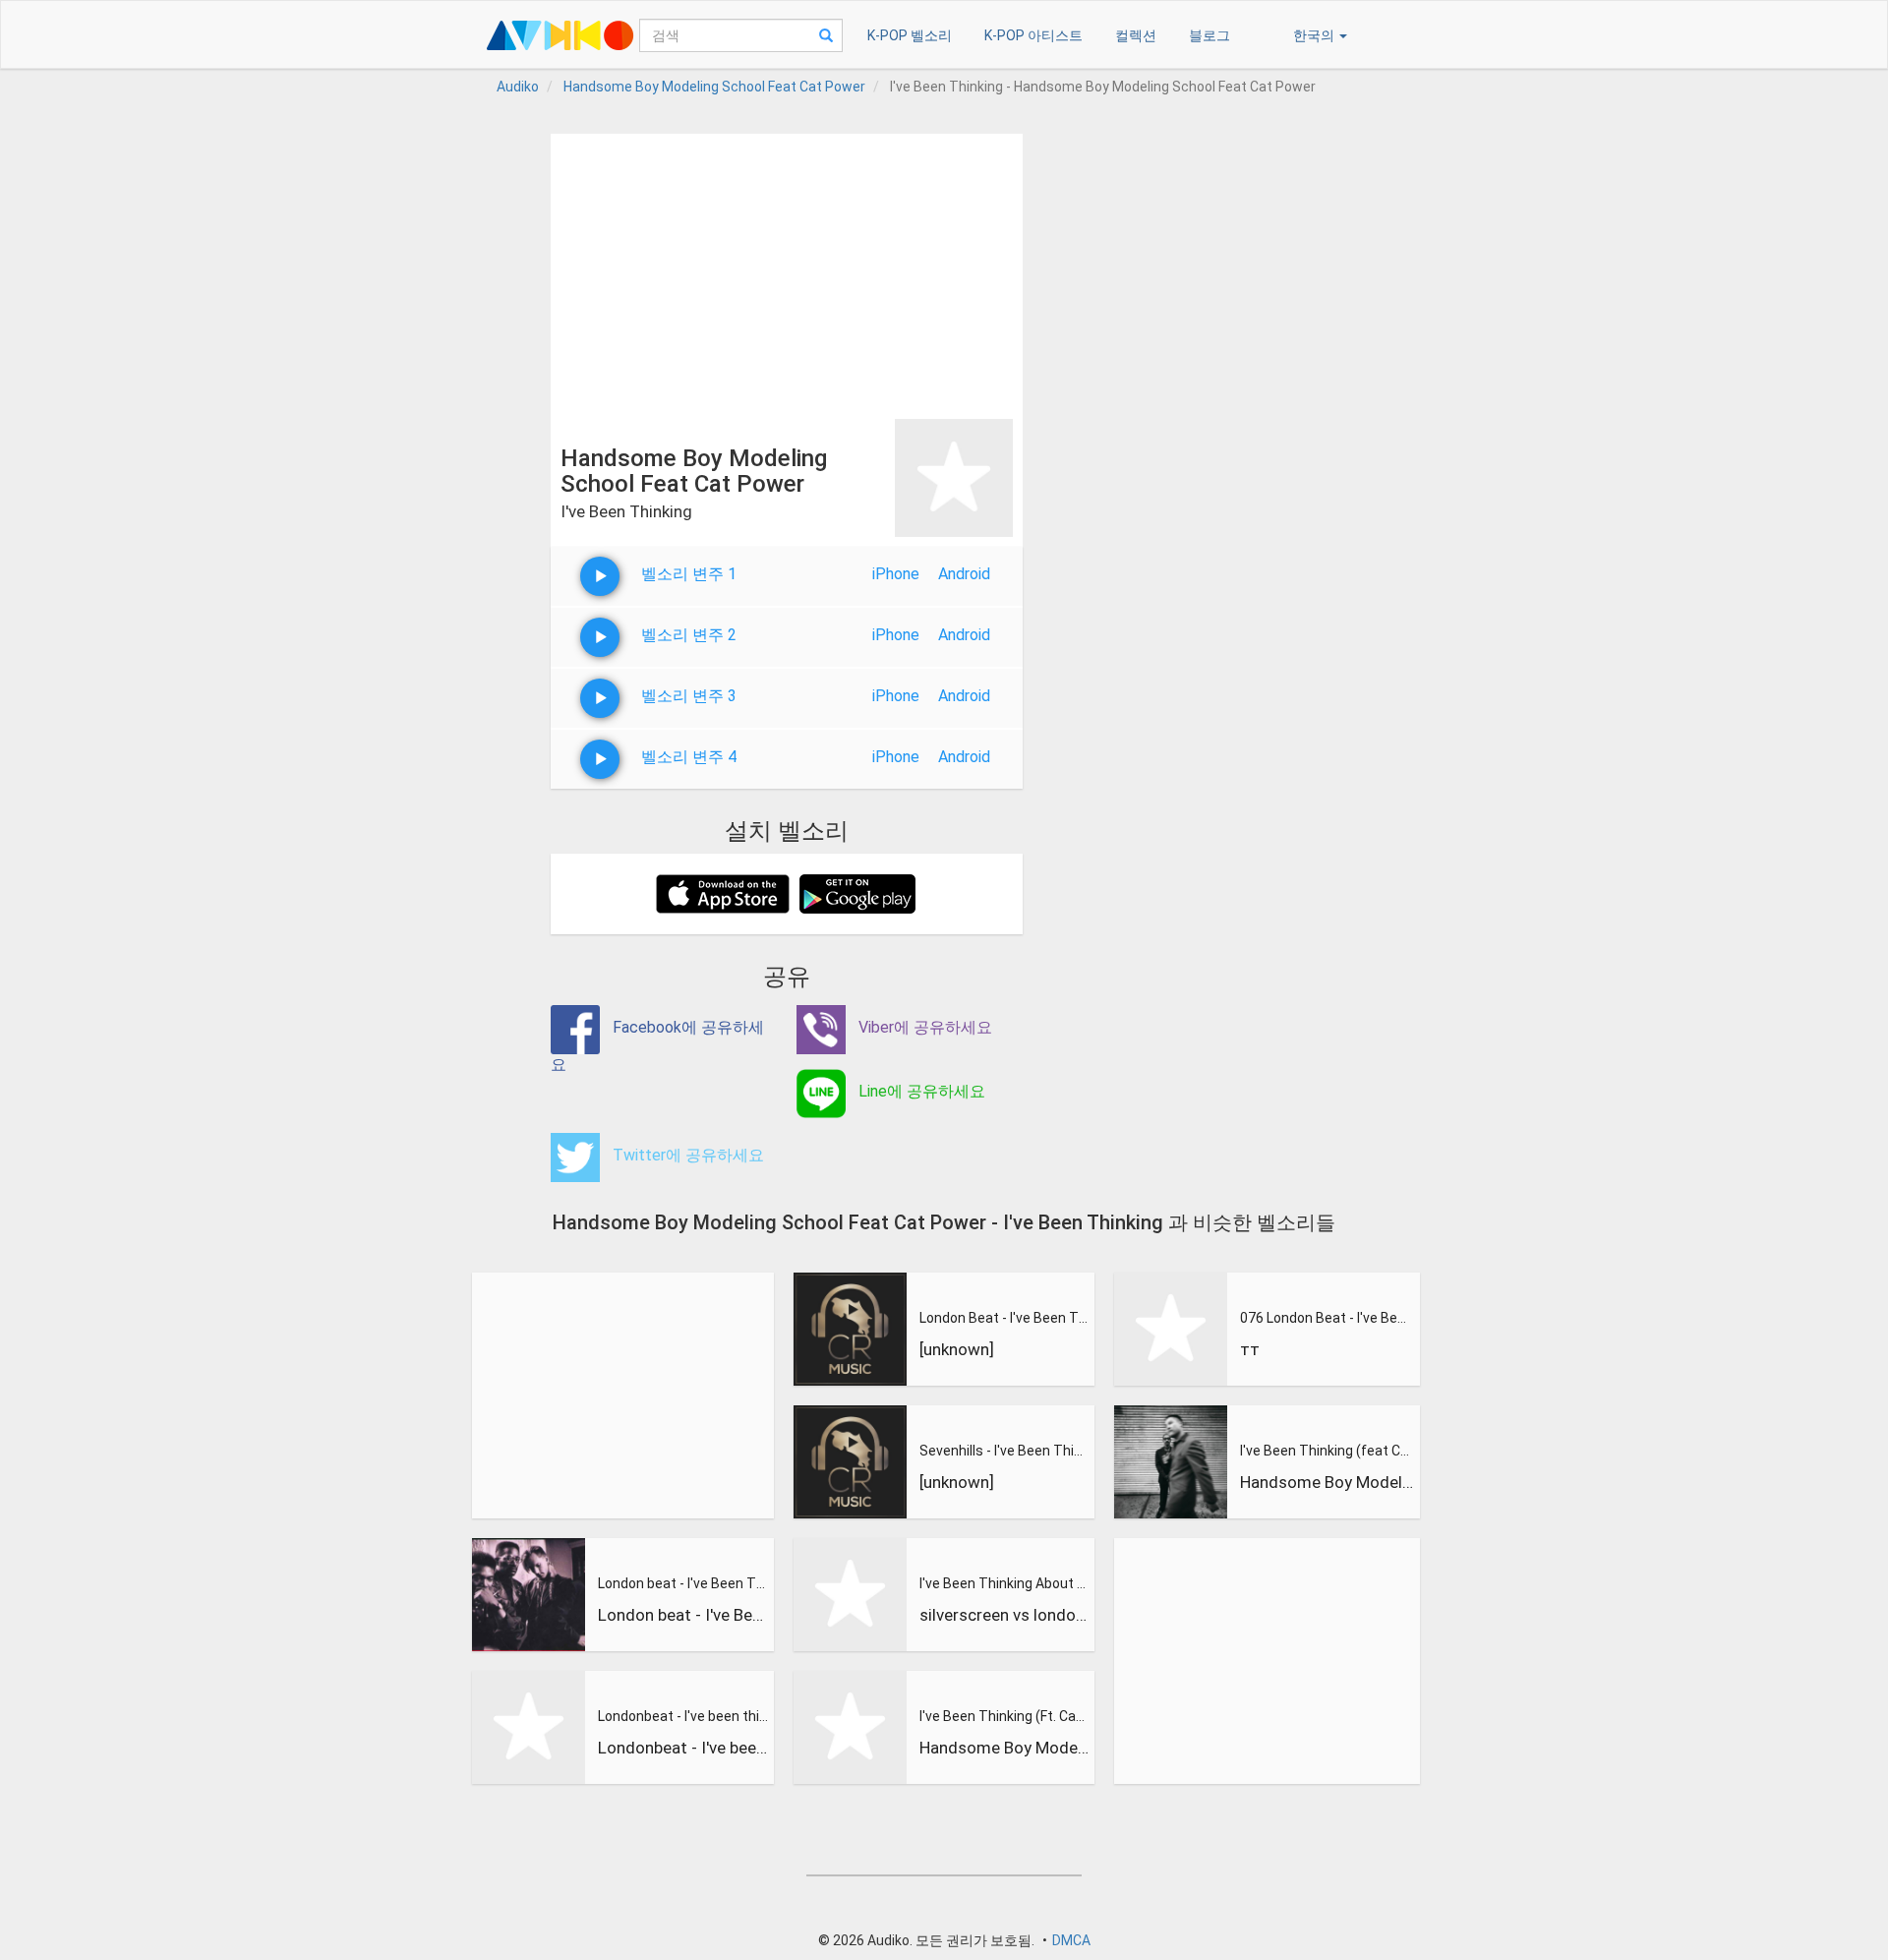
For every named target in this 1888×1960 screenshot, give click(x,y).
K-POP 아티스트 (1033, 35)
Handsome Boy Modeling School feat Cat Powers (1327, 1482)
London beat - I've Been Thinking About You (683, 1583)
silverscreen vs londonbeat (1005, 1615)
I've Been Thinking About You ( (1005, 1583)
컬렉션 (1136, 35)
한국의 (1315, 35)
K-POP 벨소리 (910, 35)
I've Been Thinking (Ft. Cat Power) (1005, 1716)
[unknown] (957, 1349)
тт (1250, 1349)
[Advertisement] (787, 271)
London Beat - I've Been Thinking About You (1005, 1318)
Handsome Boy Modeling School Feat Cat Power (1005, 1748)
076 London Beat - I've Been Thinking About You (1327, 1318)
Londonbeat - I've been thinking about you (683, 1716)
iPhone (896, 574)
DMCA (1071, 1940)
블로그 (1209, 35)
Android (964, 574)
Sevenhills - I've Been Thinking (1005, 1451)
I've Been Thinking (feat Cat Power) (1327, 1451)
